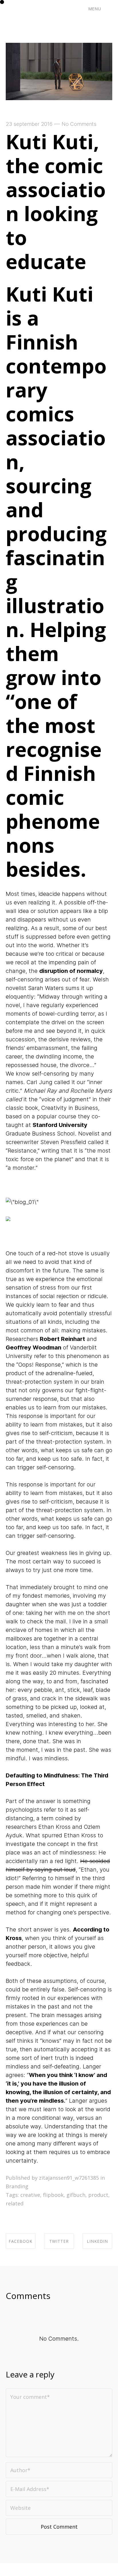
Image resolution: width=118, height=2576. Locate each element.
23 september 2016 (29, 124)
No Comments (79, 124)
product (98, 2195)
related (15, 2203)
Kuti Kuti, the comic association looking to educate (56, 201)
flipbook (53, 2195)
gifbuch (76, 2195)
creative (30, 2195)
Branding (17, 2186)
